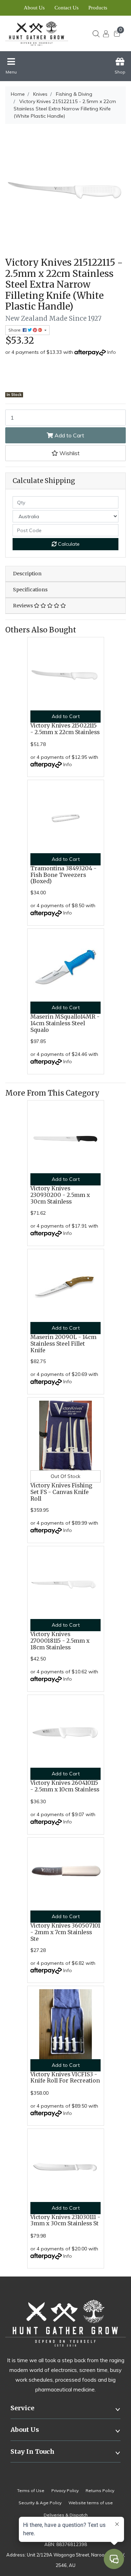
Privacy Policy (65, 2491)
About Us (34, 8)
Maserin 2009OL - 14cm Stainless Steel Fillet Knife (63, 1344)
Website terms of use (91, 2503)
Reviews (23, 606)
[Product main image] (65, 190)
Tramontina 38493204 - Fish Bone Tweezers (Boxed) (63, 875)
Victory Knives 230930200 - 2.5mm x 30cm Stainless (60, 1195)
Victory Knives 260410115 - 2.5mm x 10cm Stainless (65, 1786)
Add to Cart (69, 435)
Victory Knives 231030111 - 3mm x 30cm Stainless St (65, 2220)
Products (98, 8)
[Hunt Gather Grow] (39, 33)
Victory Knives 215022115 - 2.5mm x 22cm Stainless (65, 729)
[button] (65, 453)
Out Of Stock (65, 1476)
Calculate (68, 544)
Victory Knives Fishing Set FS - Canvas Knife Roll (61, 1492)
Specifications (30, 590)
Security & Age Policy (40, 2503)
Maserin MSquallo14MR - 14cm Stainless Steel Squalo (65, 1023)
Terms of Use (31, 2491)
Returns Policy (100, 2491)
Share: (16, 330)
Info (112, 352)
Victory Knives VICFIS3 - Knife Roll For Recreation (65, 2078)
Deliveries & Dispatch (66, 2515)
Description (27, 574)
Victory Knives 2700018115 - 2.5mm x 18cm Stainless (60, 1641)
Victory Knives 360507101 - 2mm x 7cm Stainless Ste (65, 1932)
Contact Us (67, 8)
